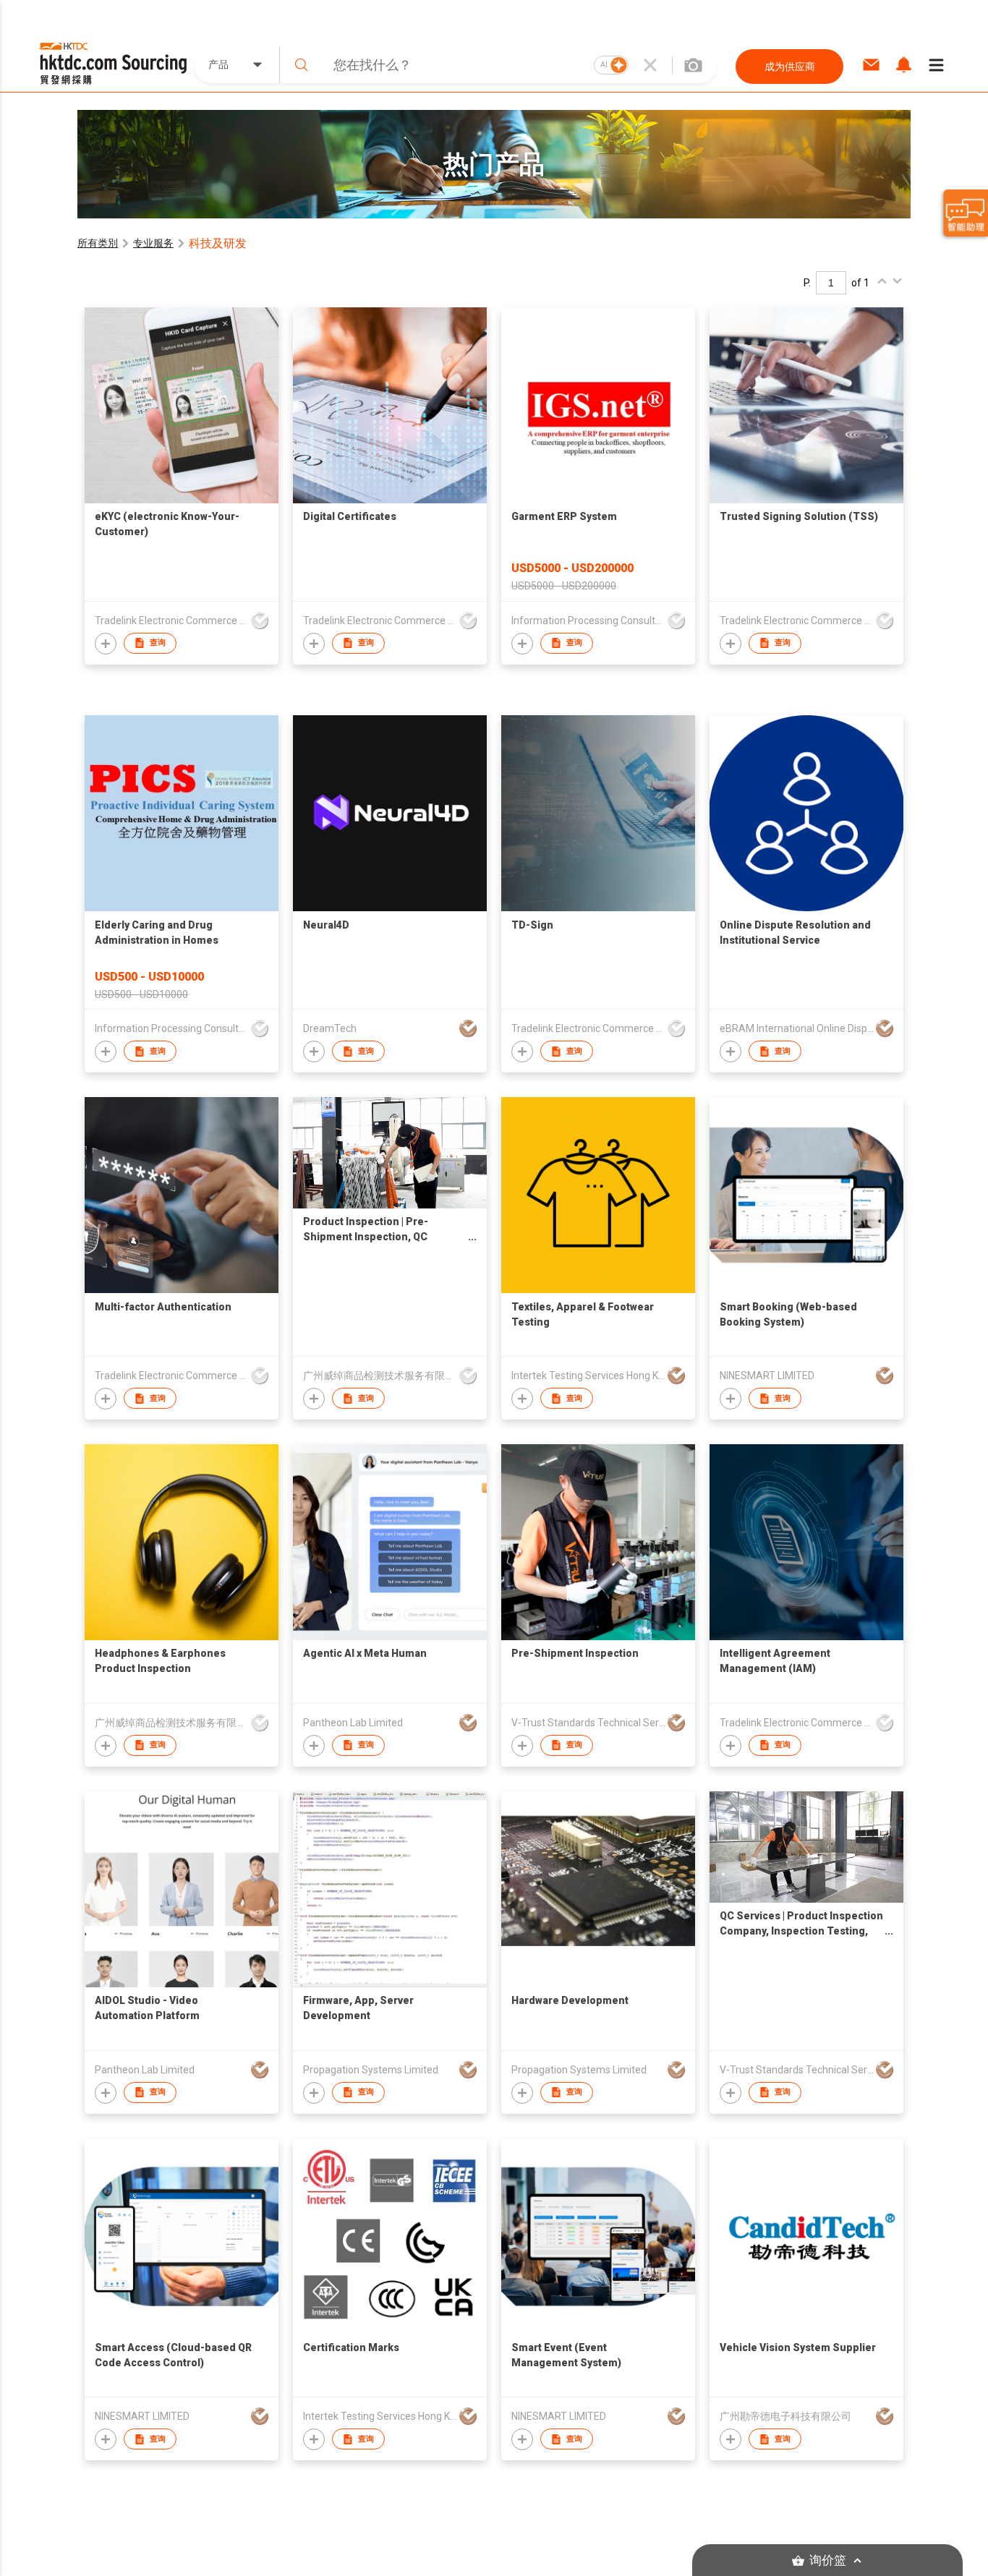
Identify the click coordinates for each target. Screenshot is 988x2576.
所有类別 (98, 243)
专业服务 (153, 243)
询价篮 (828, 2560)
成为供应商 (790, 67)
